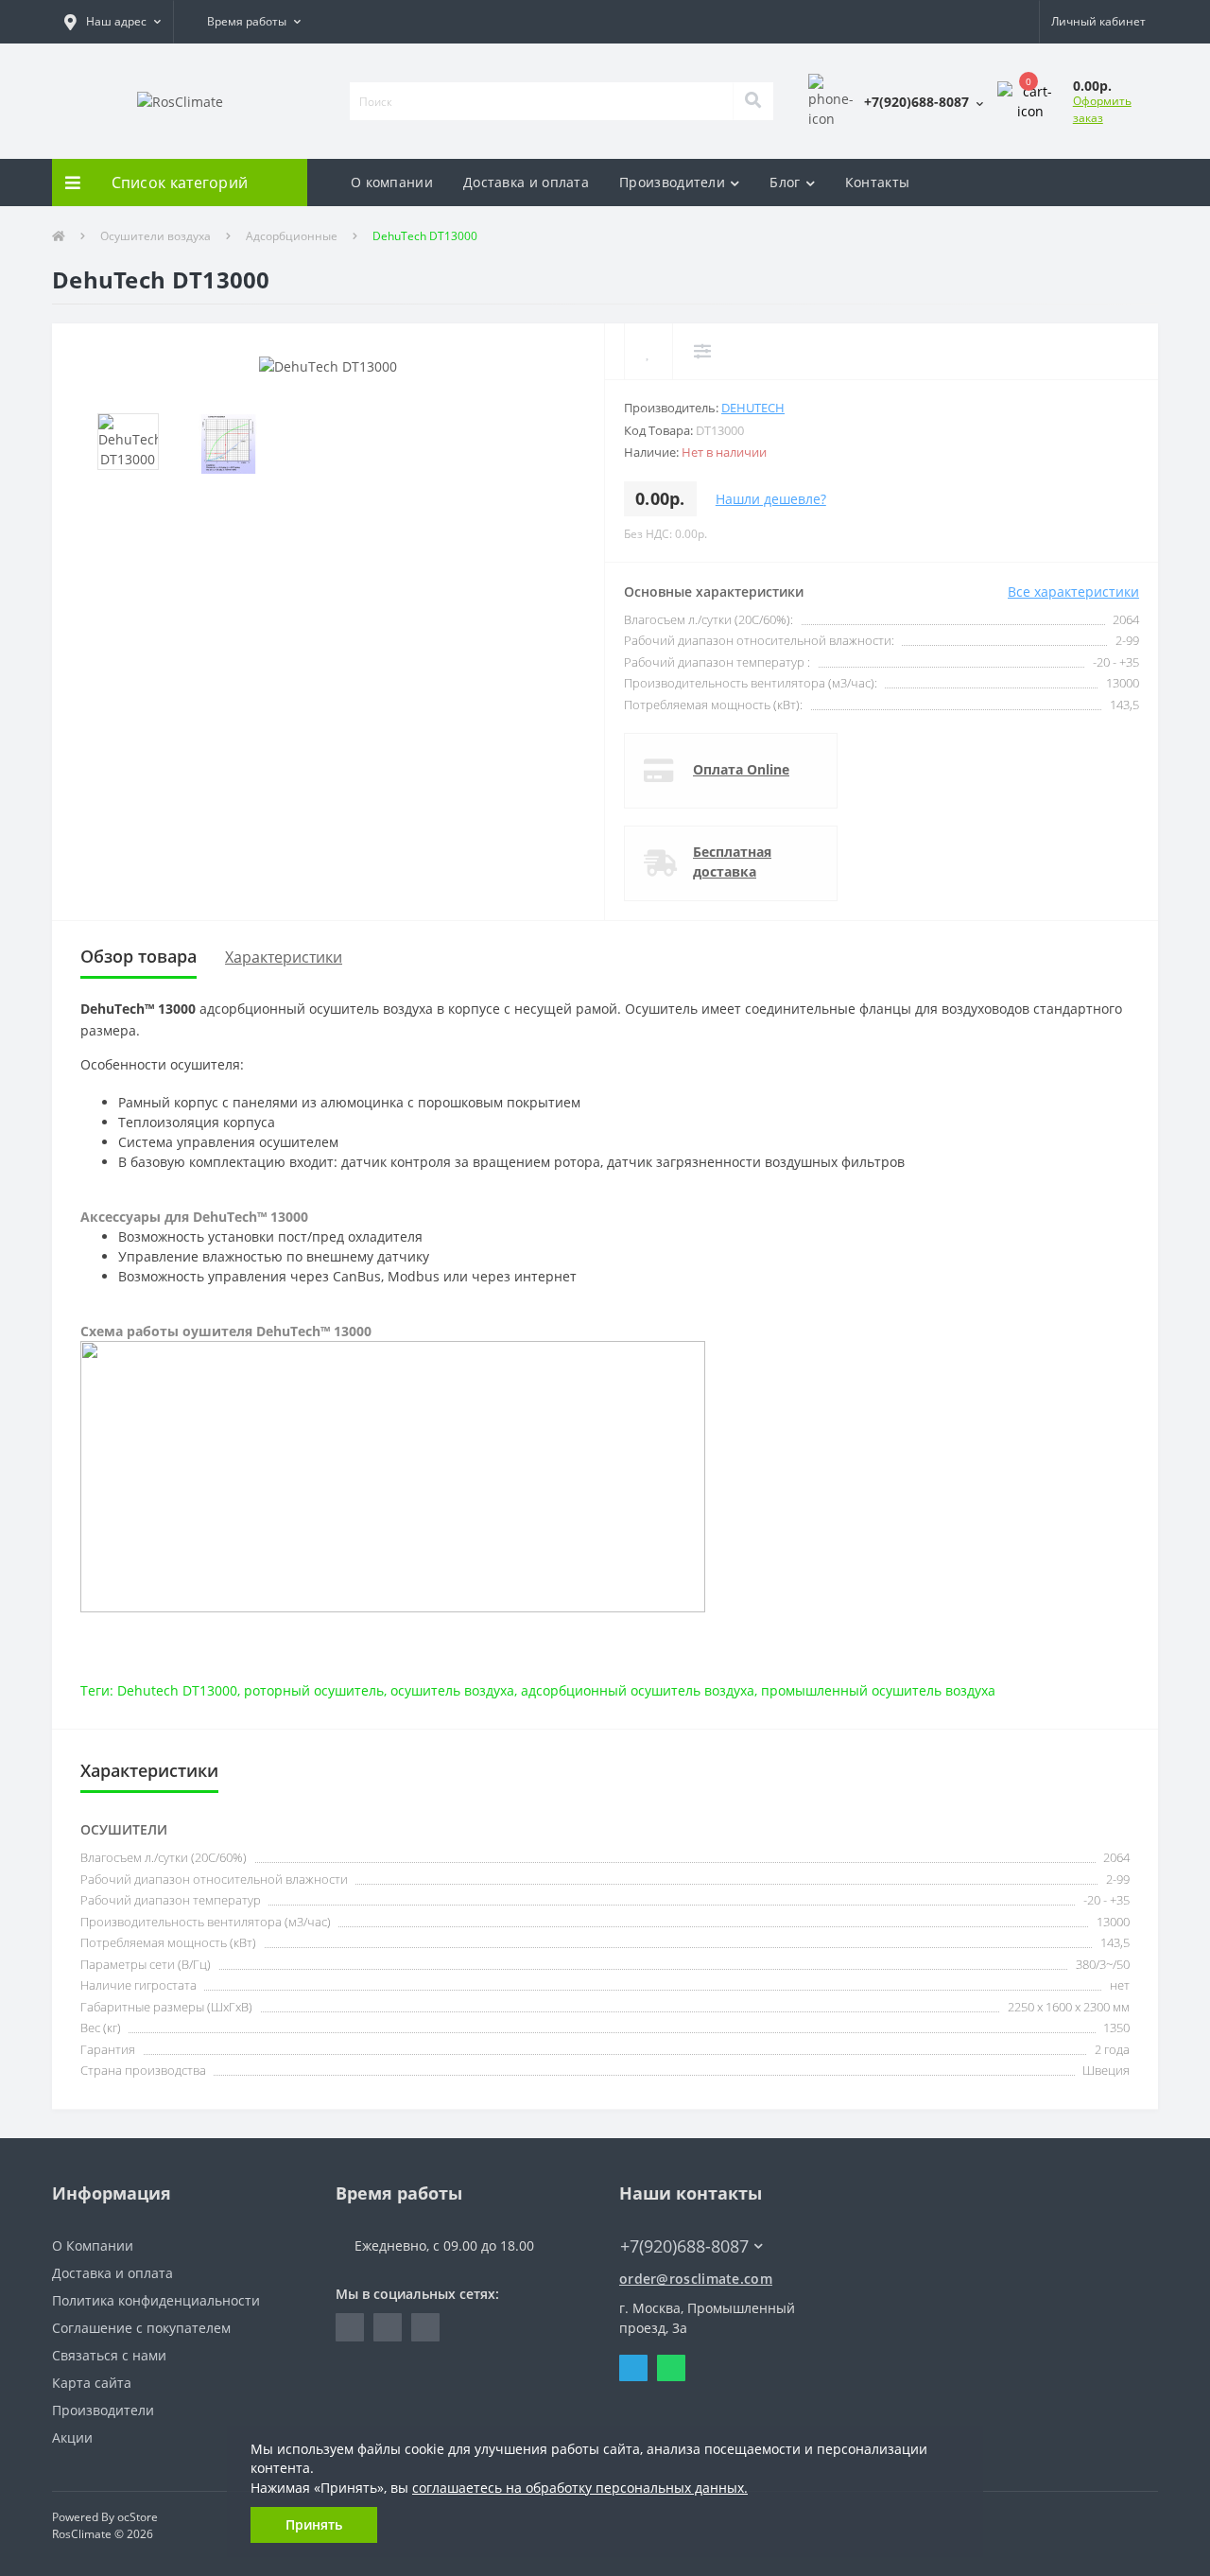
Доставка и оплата (526, 182)
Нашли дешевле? (771, 499)
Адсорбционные (292, 236)
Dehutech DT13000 (177, 1690)
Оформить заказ (1102, 109)
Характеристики (284, 957)
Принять (314, 2525)
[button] (112, 22)
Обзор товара (138, 956)
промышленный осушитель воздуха (878, 1690)
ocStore (138, 2517)
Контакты (877, 182)
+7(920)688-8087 (674, 2218)
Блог (785, 182)
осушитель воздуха (452, 1690)
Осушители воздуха (156, 236)
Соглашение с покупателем (141, 2328)
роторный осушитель (314, 1690)
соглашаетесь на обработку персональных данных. (580, 2488)
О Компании (93, 2245)
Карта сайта (92, 2383)
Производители (672, 182)
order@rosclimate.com (696, 2279)
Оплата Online (741, 769)
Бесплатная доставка (732, 862)
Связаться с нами (109, 2355)
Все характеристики (1073, 592)
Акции (72, 2437)
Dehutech (753, 408)
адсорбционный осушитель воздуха (638, 1690)
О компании (392, 182)
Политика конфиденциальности (156, 2300)
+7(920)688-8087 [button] (684, 2246)
